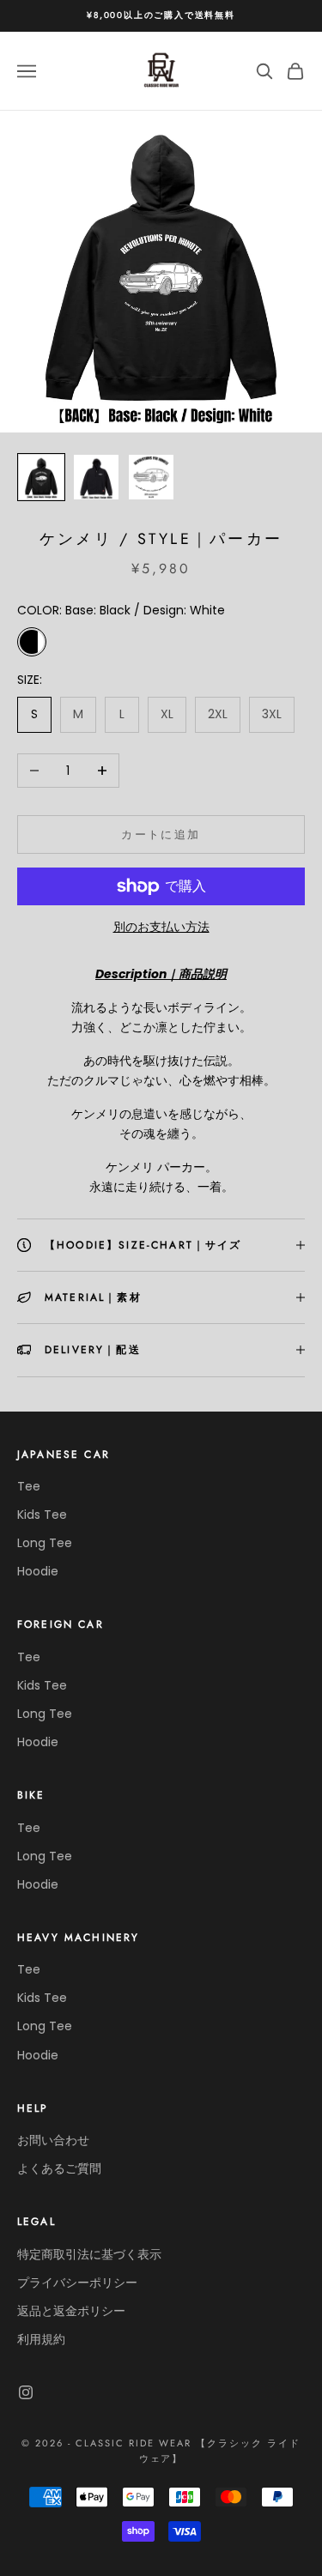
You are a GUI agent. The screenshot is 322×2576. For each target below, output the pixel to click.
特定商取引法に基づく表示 (89, 2254)
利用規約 (41, 2339)
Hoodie (38, 1571)
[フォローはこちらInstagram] (26, 2392)
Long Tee (45, 1543)
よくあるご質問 (59, 2168)
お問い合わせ (53, 2140)
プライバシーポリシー (77, 2283)
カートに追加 (161, 834)
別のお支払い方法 (161, 927)
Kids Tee (42, 1515)
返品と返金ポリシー (71, 2311)
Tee (29, 1486)
